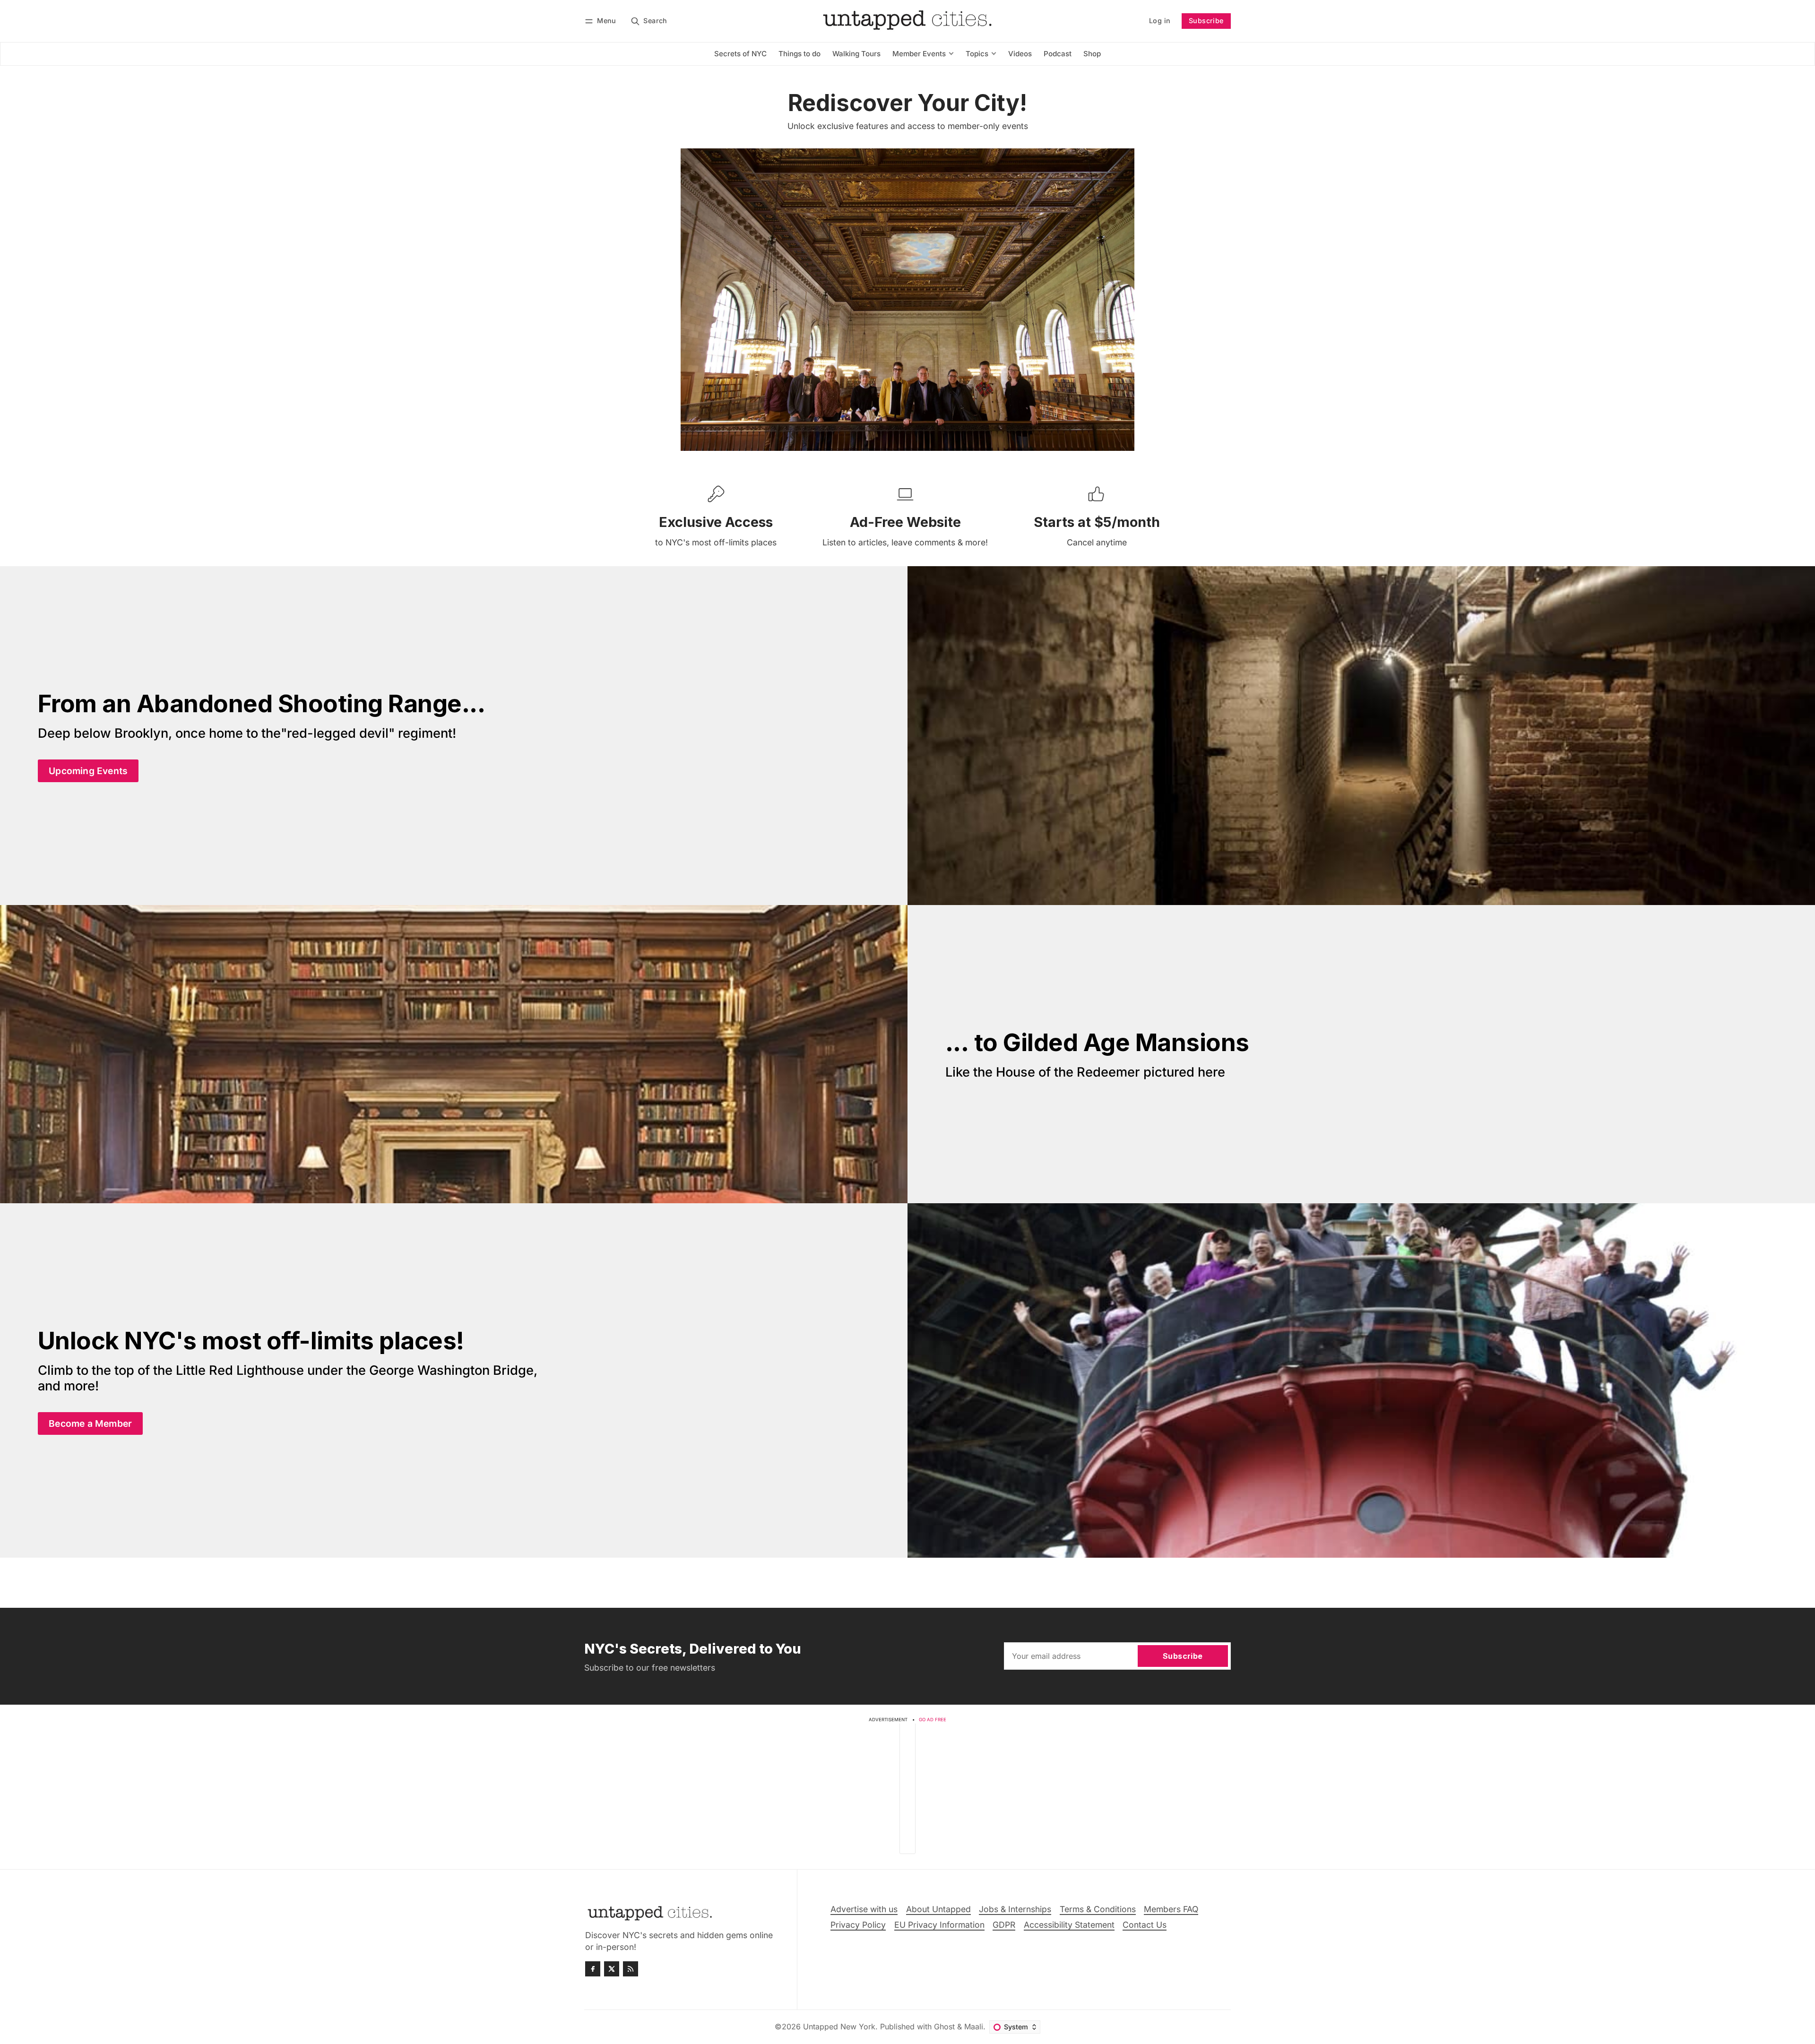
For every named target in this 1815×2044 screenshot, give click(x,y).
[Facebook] (593, 1969)
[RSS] (631, 1969)
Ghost (944, 2027)
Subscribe (1206, 21)
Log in (1160, 21)
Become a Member (90, 1423)
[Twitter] (612, 1969)
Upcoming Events (88, 771)
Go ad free (933, 1720)
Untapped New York (839, 2027)
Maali (974, 2027)
